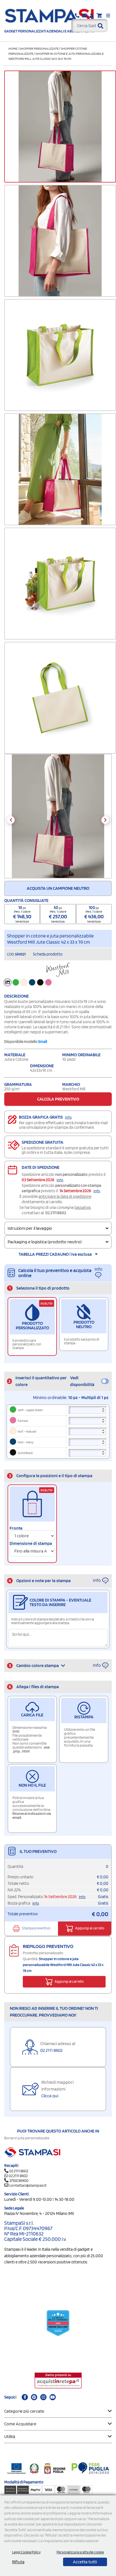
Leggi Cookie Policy (26, 2552)
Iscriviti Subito (57, 1362)
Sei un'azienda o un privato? (43, 1302)
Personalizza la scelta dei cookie (80, 2552)
